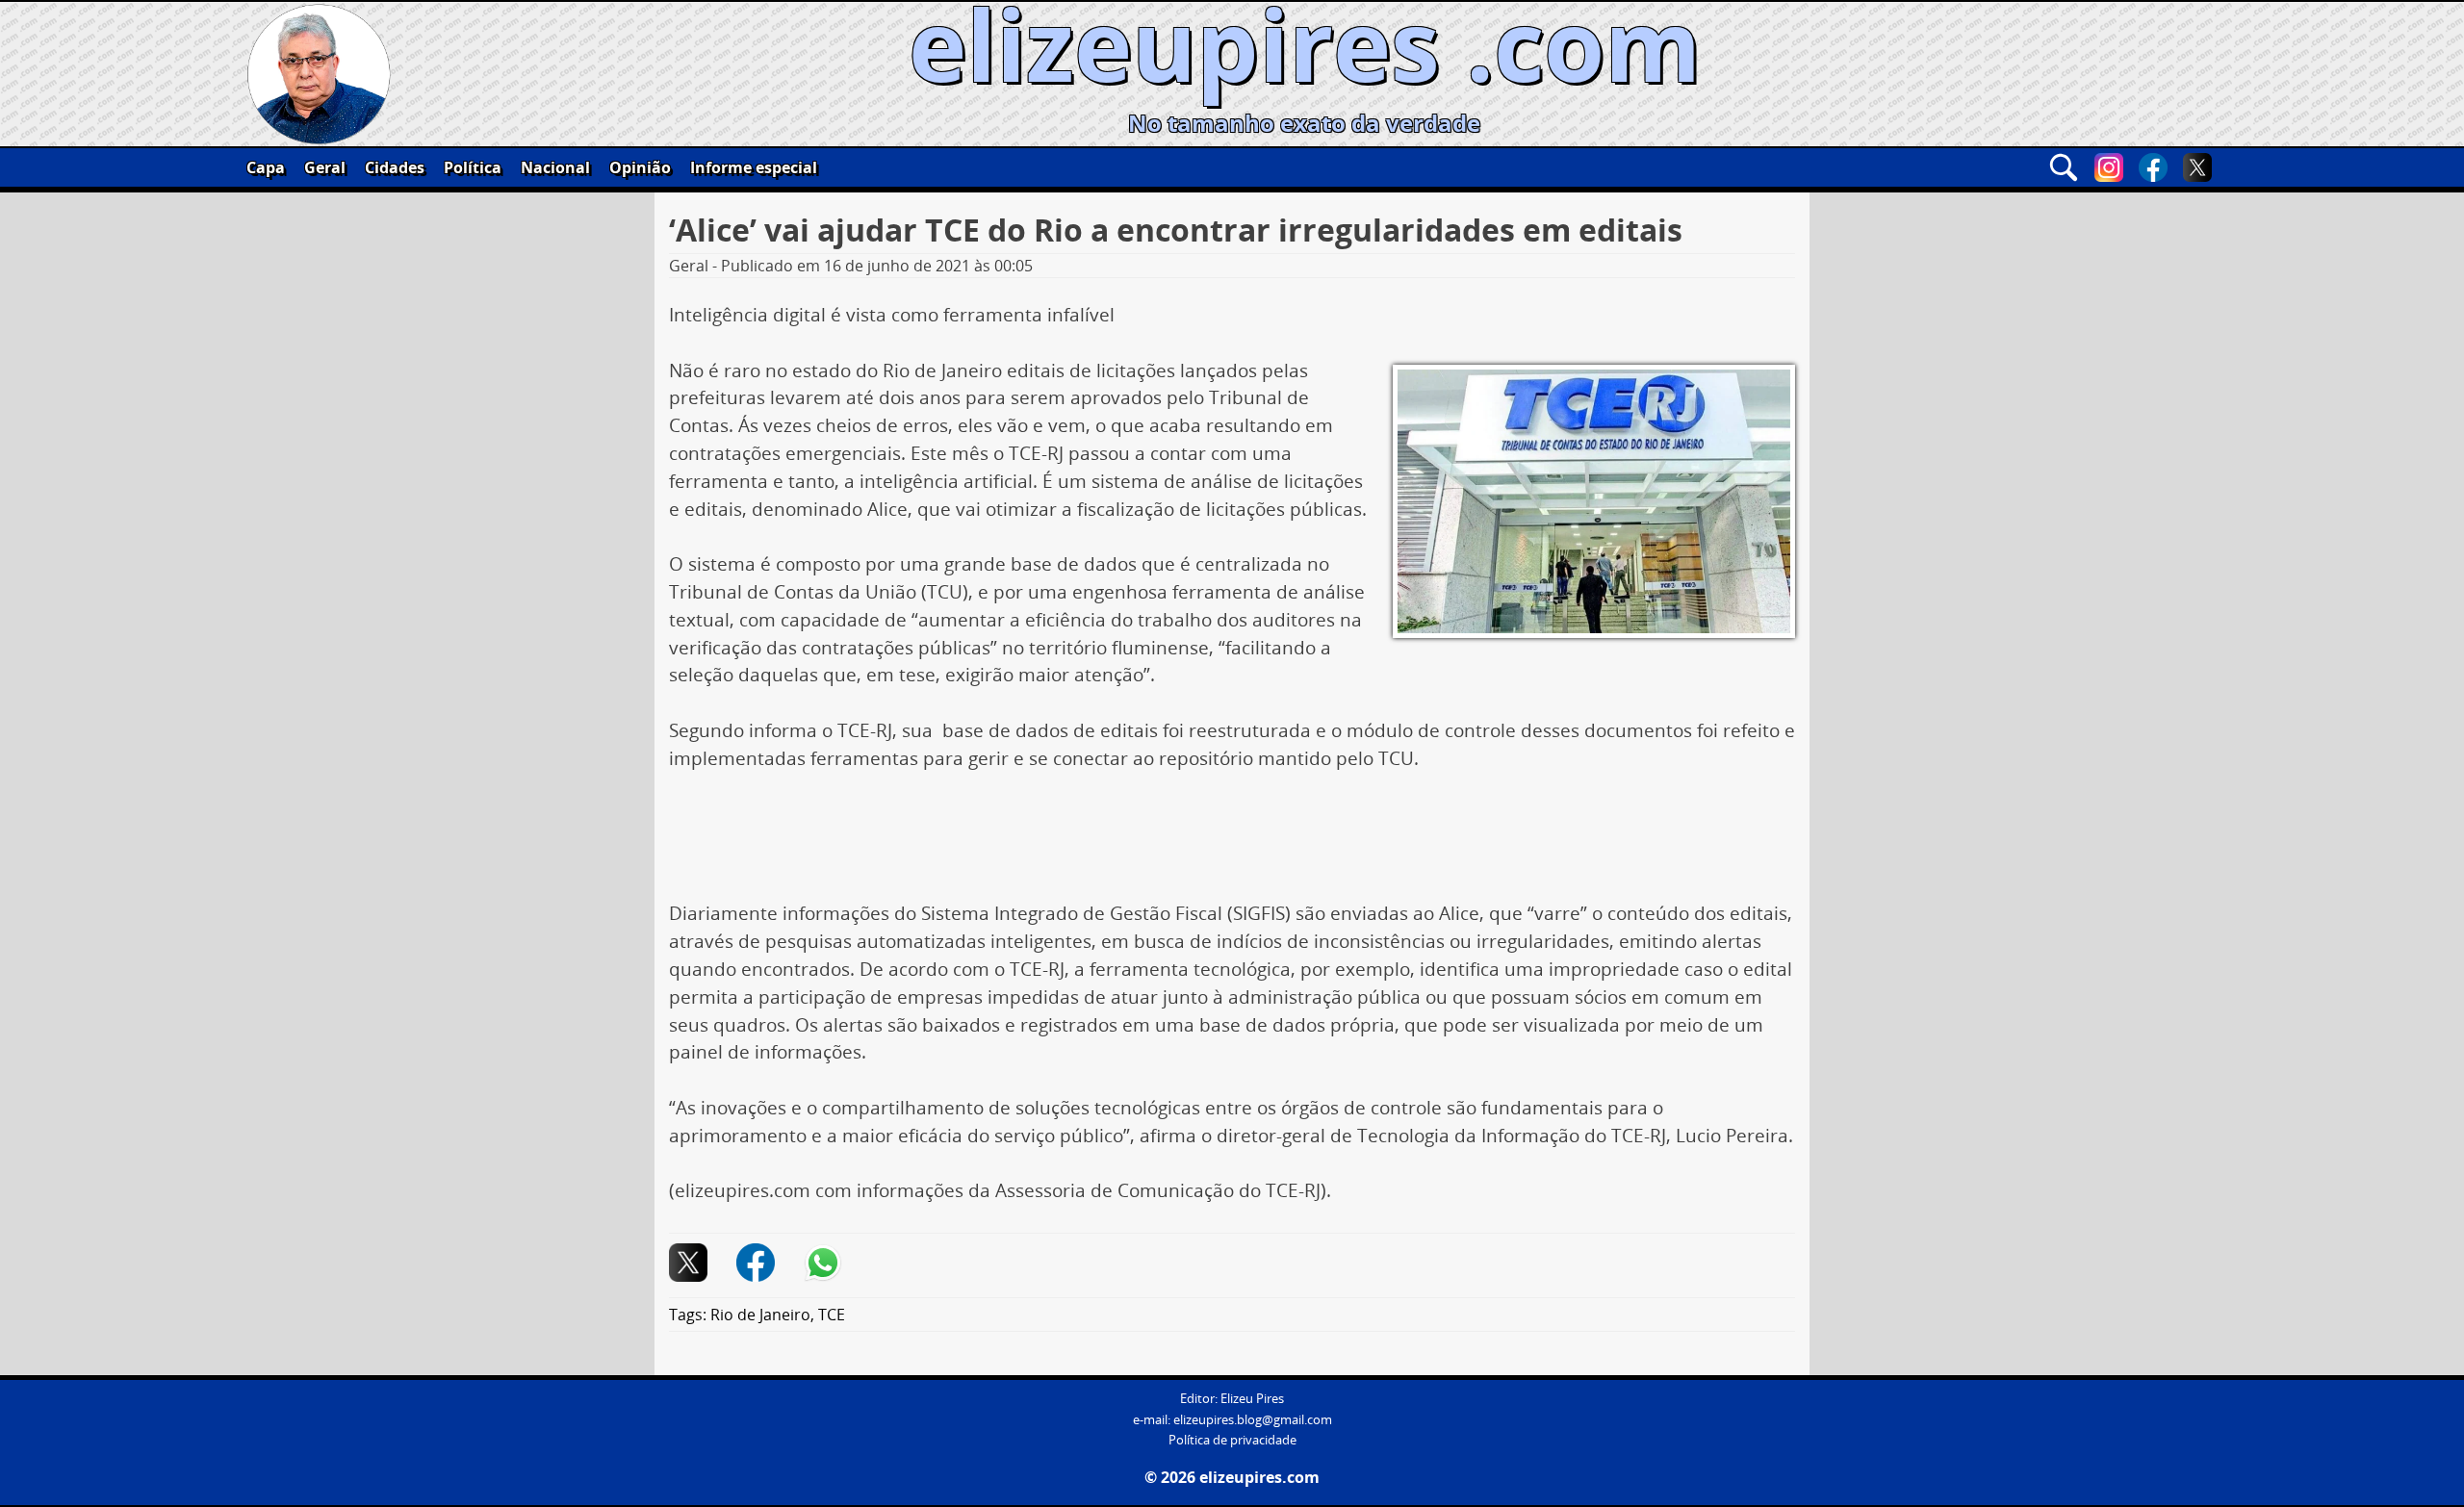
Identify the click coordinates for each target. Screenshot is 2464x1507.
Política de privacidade (1232, 1440)
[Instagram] (2109, 167)
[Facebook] (2153, 167)
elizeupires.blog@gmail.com (1253, 1420)
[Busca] (2064, 167)
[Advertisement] (1232, 843)
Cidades (395, 167)
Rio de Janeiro (760, 1315)
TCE (832, 1315)
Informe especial (754, 167)
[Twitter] (2197, 167)
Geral (325, 167)
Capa (266, 167)
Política (473, 167)
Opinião (640, 167)
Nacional (555, 167)
